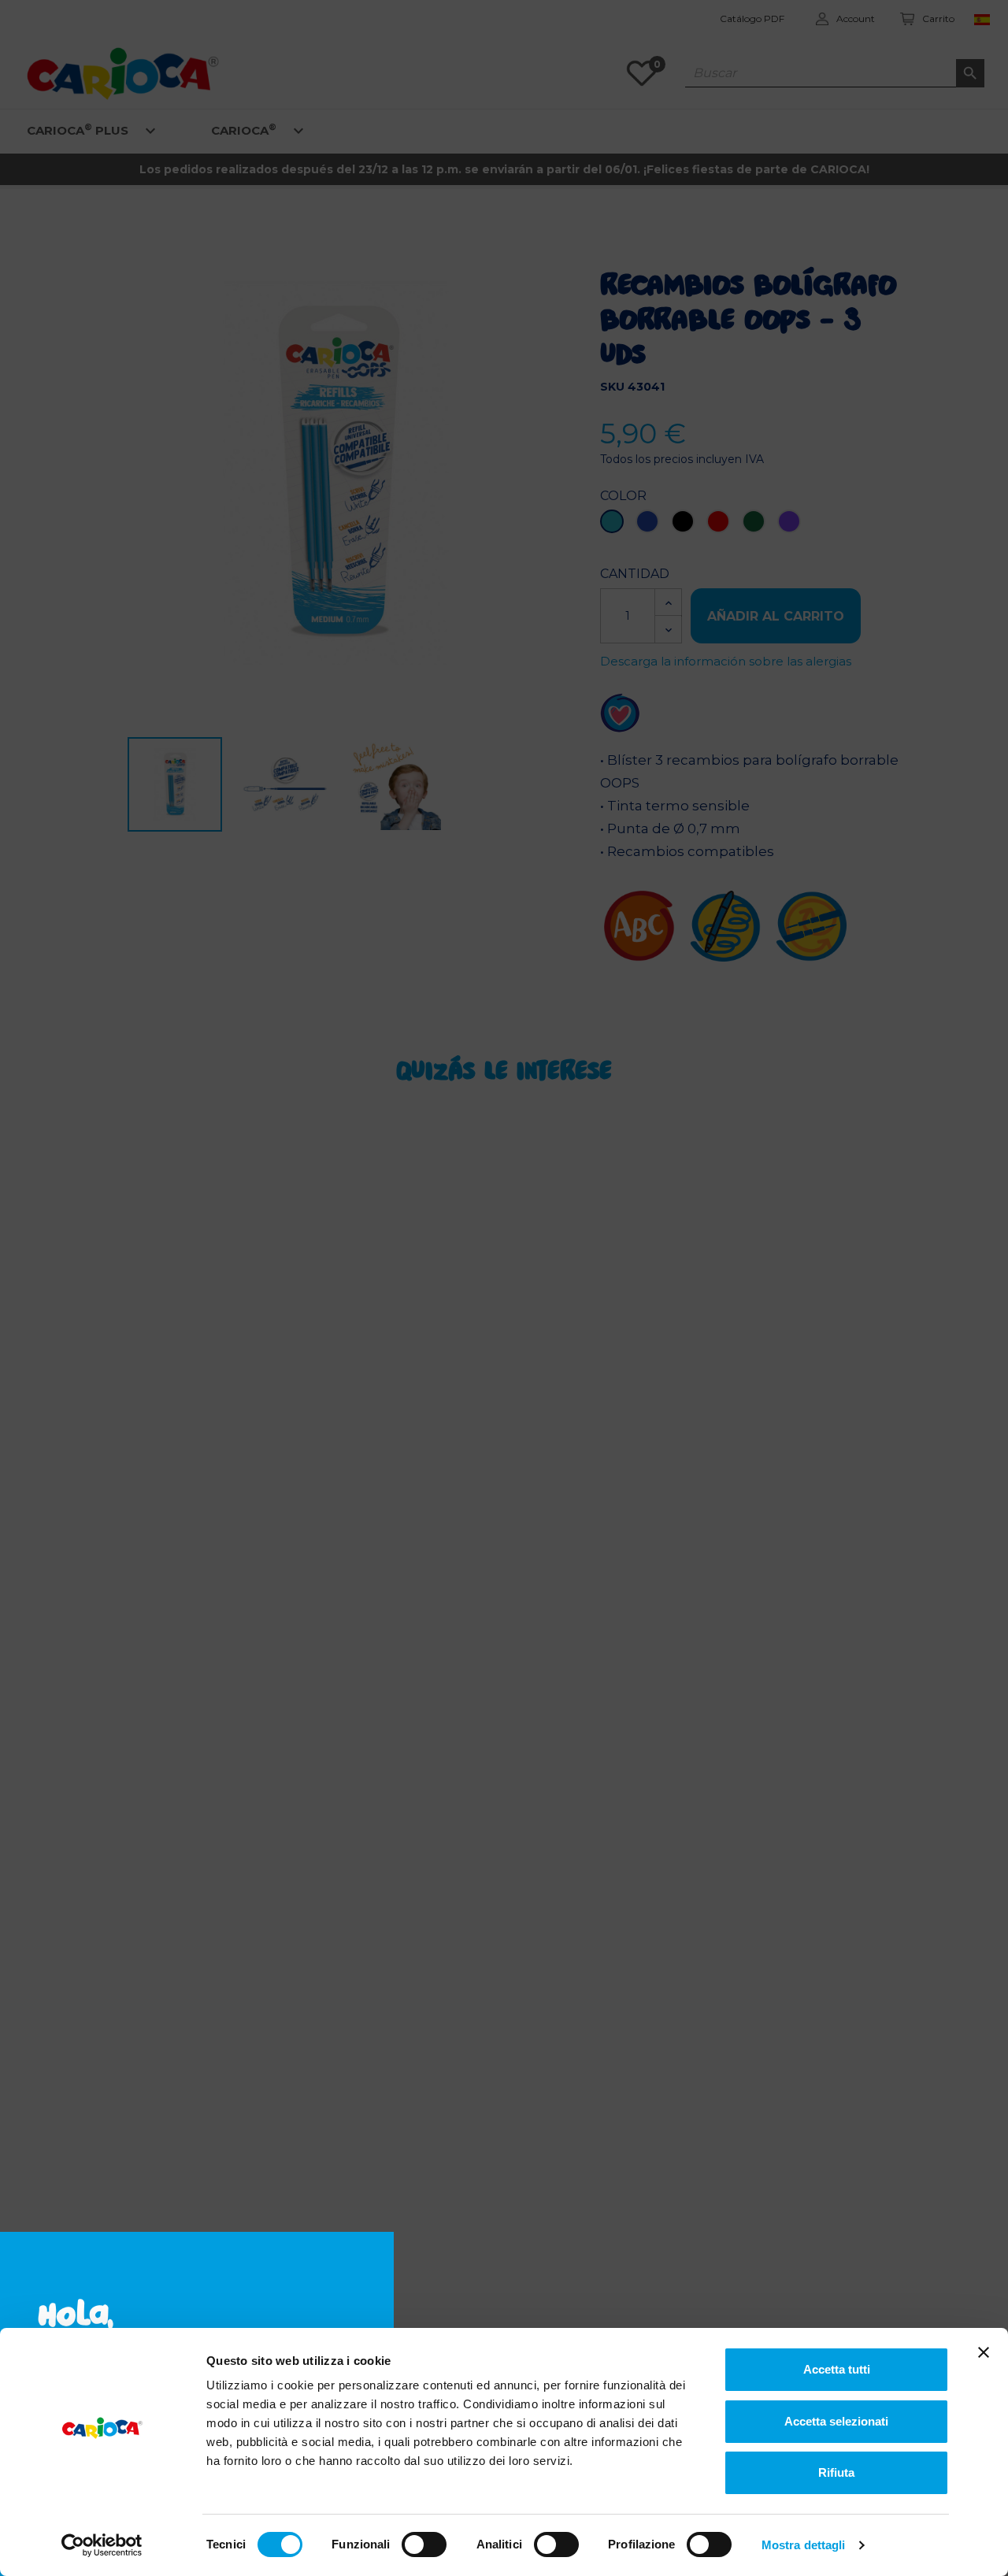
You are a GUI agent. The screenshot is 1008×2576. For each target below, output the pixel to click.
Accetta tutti (837, 2369)
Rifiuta (836, 2472)
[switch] (424, 2544)
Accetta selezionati (836, 2421)
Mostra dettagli (804, 2545)
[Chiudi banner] (984, 2352)
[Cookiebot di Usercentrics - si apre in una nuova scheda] (102, 2545)
